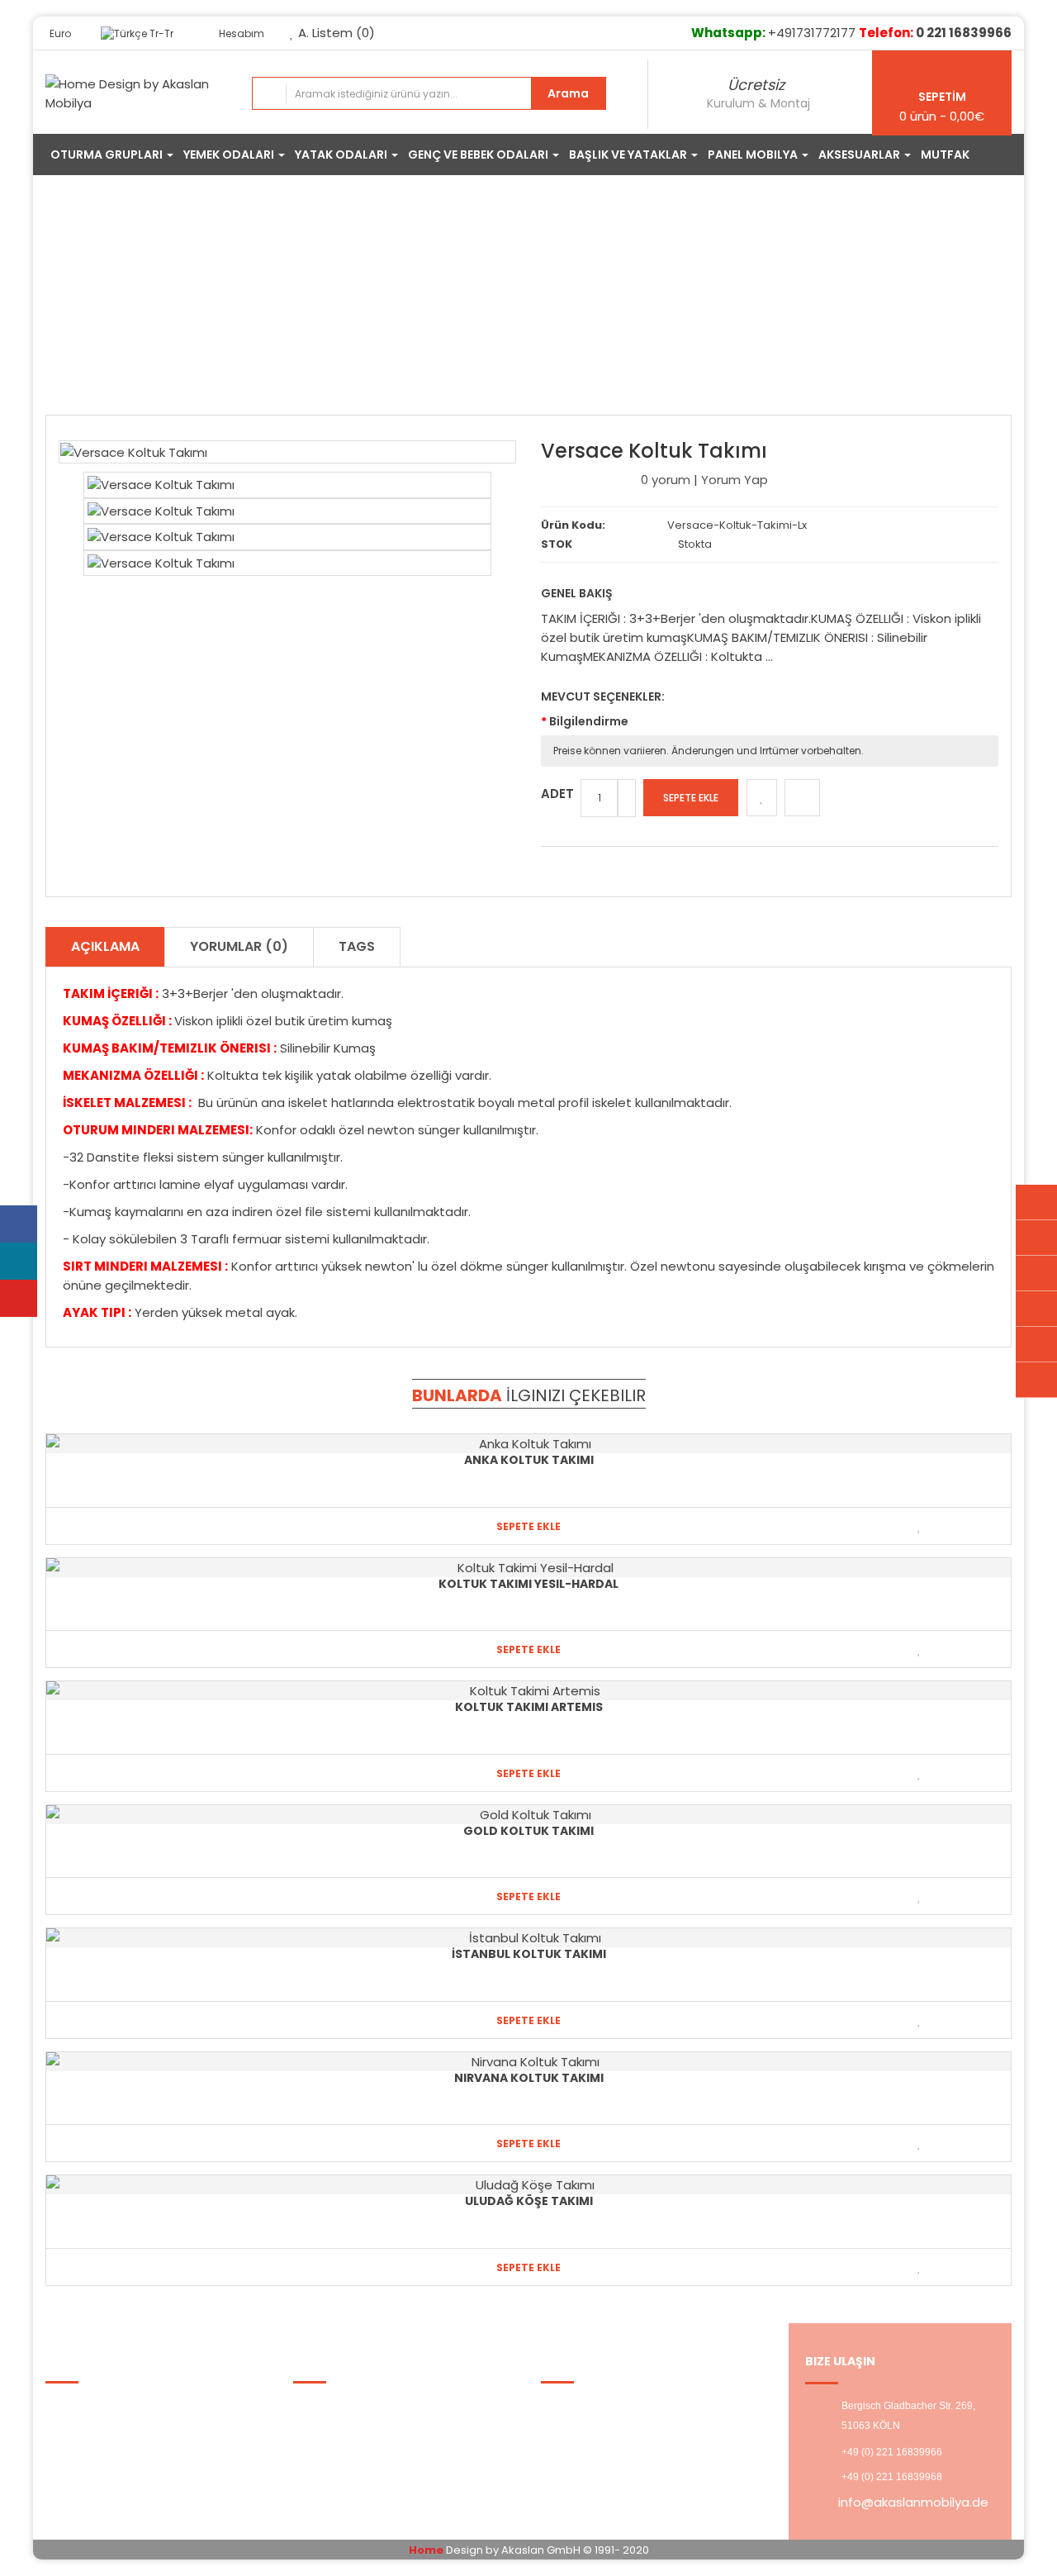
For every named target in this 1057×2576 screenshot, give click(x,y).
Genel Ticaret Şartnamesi (136, 2448)
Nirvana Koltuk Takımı (529, 2078)
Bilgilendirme (589, 721)
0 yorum (666, 480)
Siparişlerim (339, 2468)
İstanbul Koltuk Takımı (529, 1954)
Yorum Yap (735, 480)
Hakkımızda (91, 2406)
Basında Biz (91, 2468)
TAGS (357, 946)
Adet (557, 794)
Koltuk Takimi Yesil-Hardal (528, 1584)
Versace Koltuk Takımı (543, 300)
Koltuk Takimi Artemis (529, 1707)
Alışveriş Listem (598, 2427)
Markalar (330, 2406)
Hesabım (580, 2406)
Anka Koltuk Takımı (529, 1460)
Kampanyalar (346, 2427)
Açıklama (105, 946)
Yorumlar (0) (239, 946)
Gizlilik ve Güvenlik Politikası (138, 2427)
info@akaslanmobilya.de (913, 2502)
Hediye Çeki (340, 2448)
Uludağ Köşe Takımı (529, 2201)
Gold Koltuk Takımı (528, 1831)
